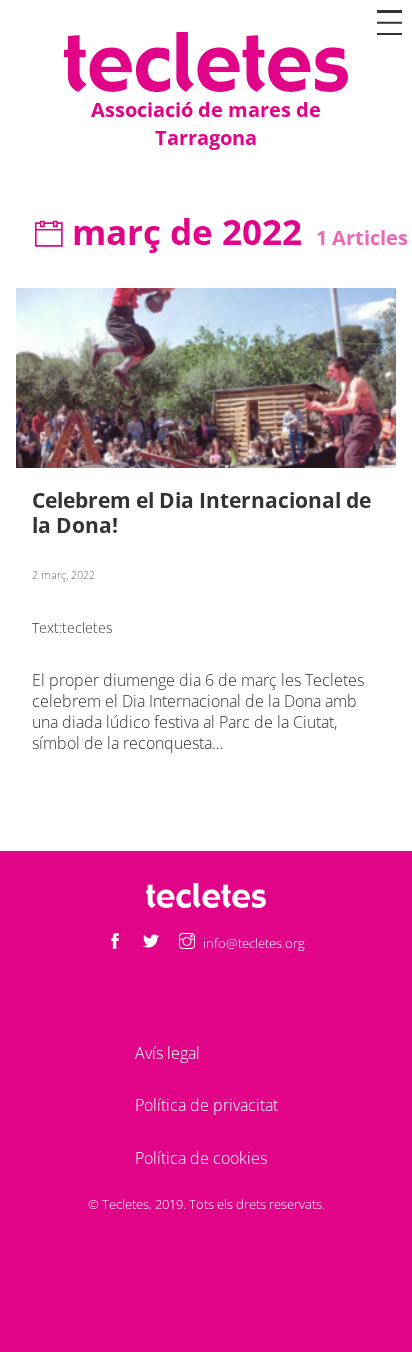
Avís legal (167, 1053)
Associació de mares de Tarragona (206, 123)
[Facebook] (115, 942)
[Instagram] (187, 942)
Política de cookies (201, 1158)
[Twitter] (151, 942)
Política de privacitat (206, 1105)
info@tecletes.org (254, 943)
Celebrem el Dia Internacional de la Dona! (201, 512)
